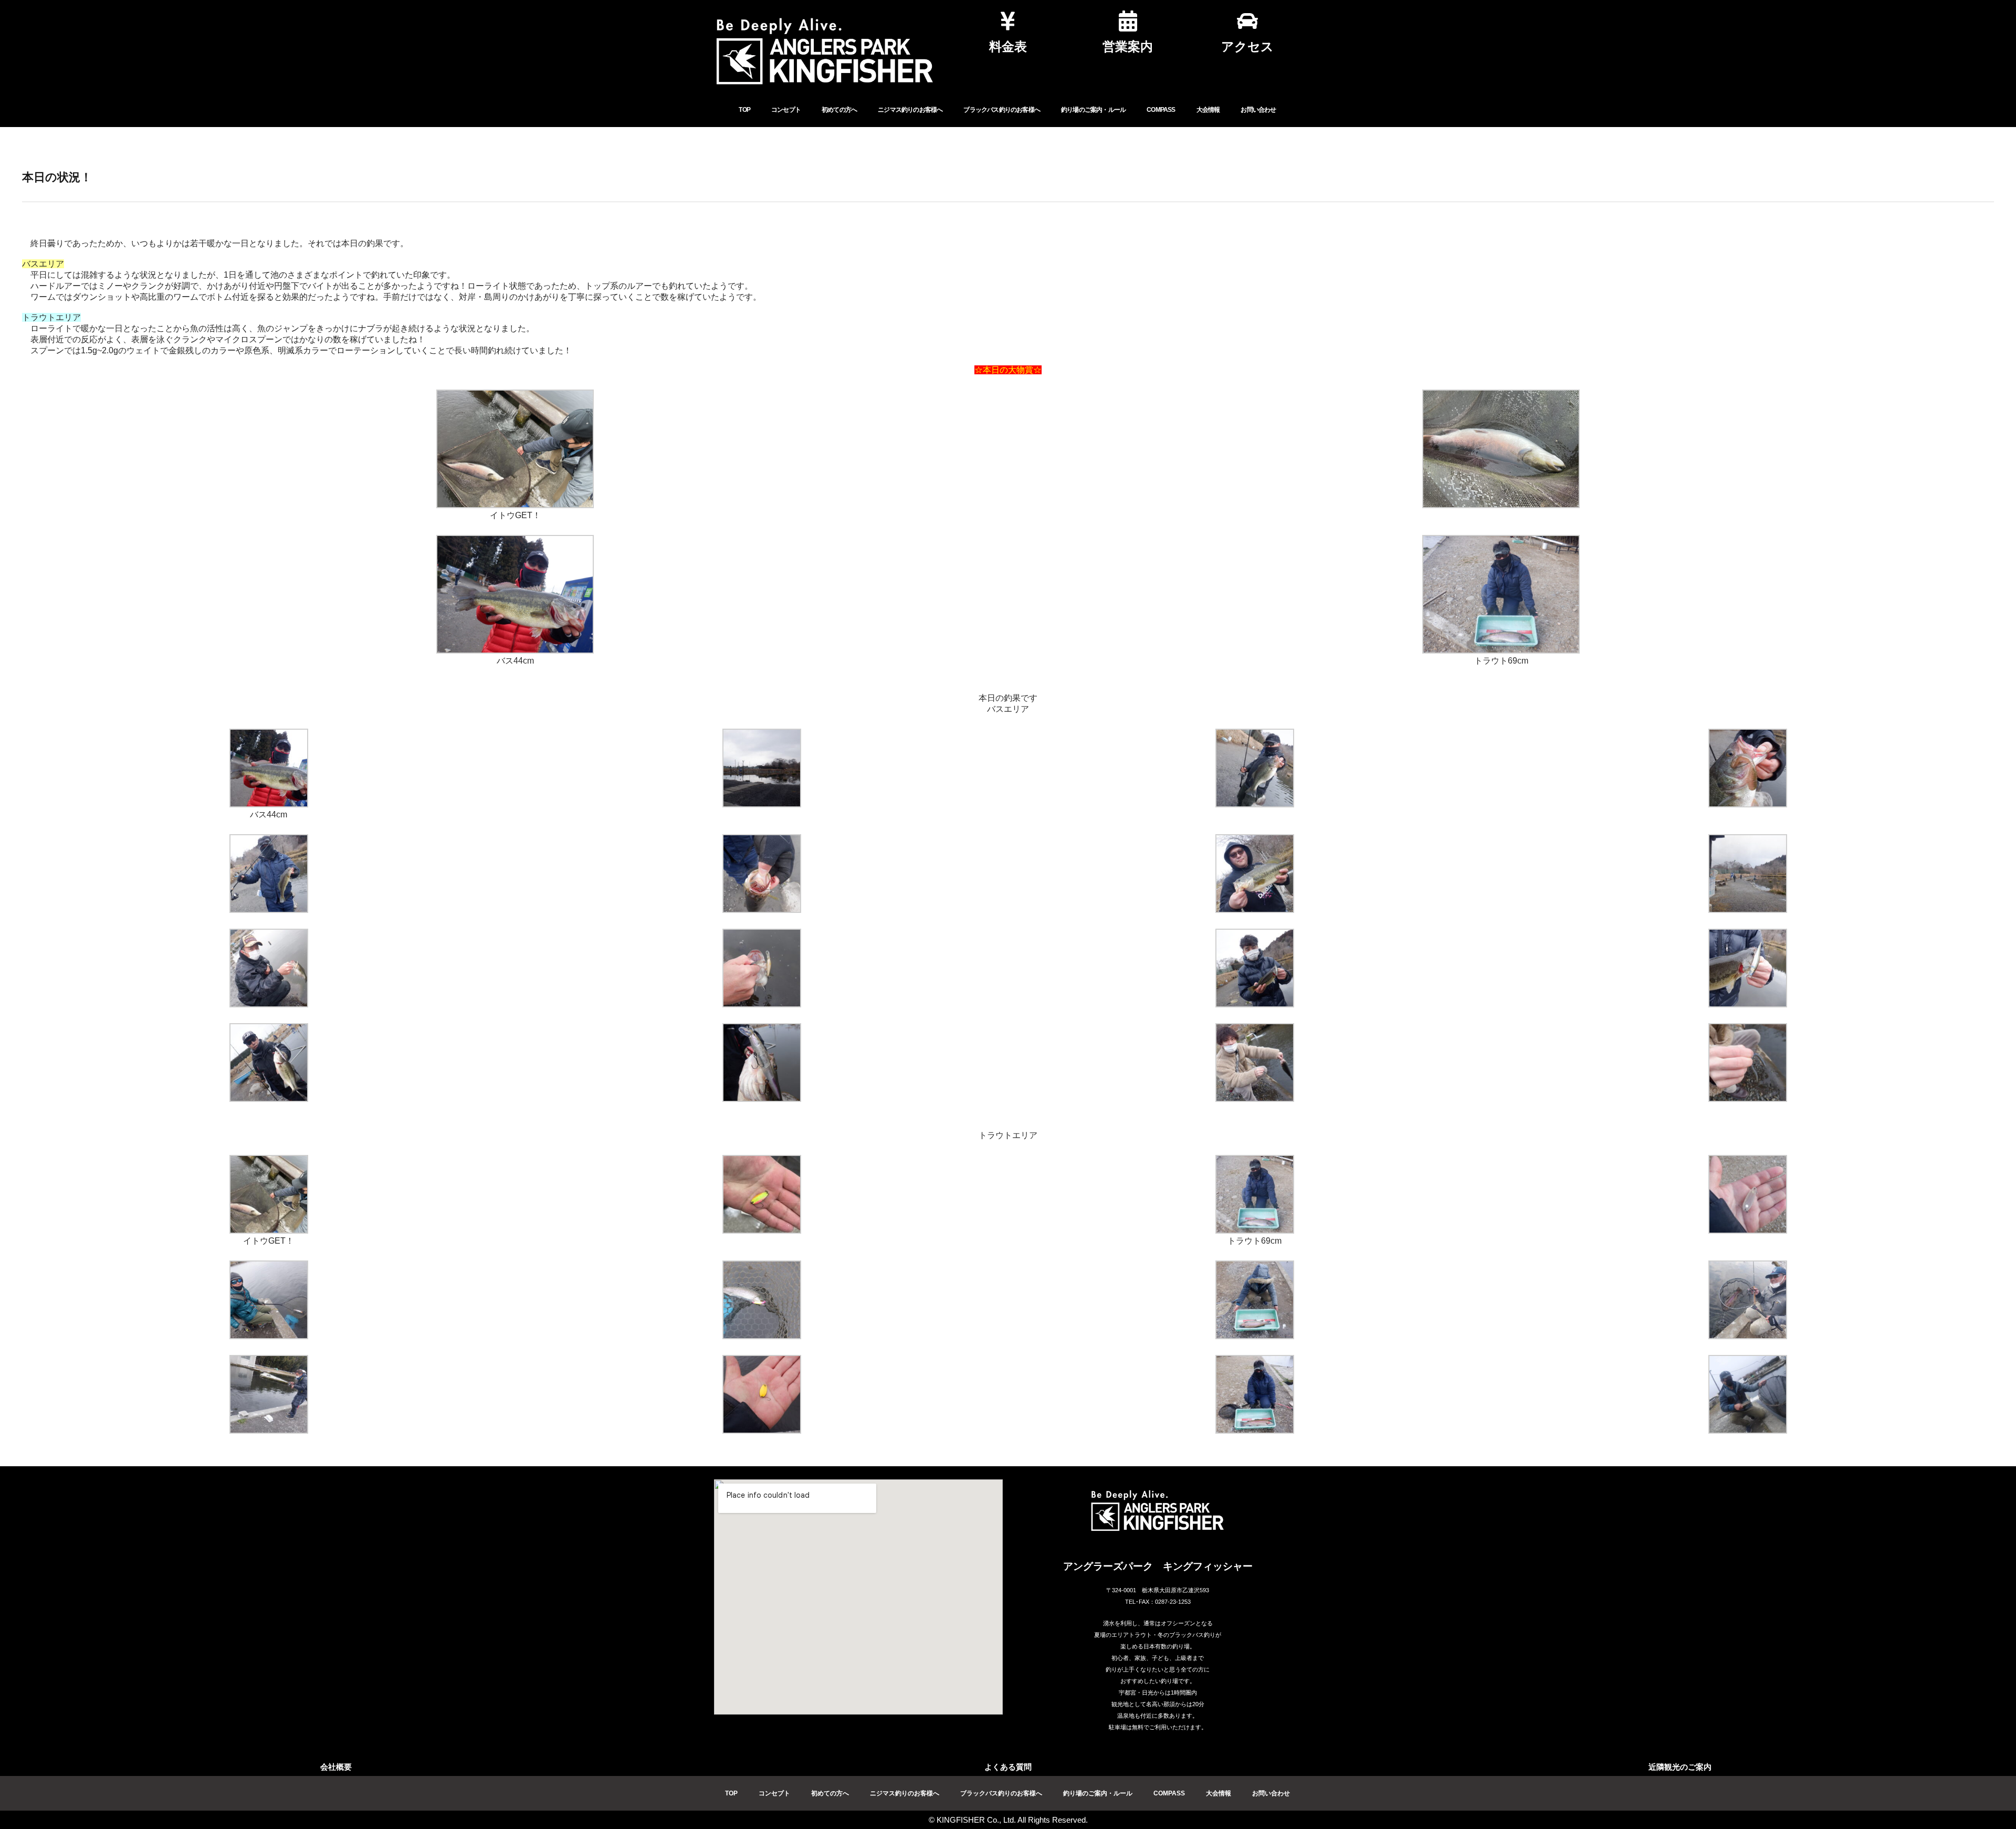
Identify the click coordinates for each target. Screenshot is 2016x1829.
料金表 (1008, 46)
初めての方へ (839, 110)
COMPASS (1161, 110)
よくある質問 (1008, 1767)
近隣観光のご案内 (1680, 1767)
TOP (744, 110)
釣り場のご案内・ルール (1093, 110)
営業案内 (1128, 46)
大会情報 (1208, 110)
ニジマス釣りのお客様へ (910, 110)
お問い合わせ (1258, 110)
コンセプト (786, 110)
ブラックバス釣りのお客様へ (1002, 110)
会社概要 (336, 1767)
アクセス (1247, 46)
